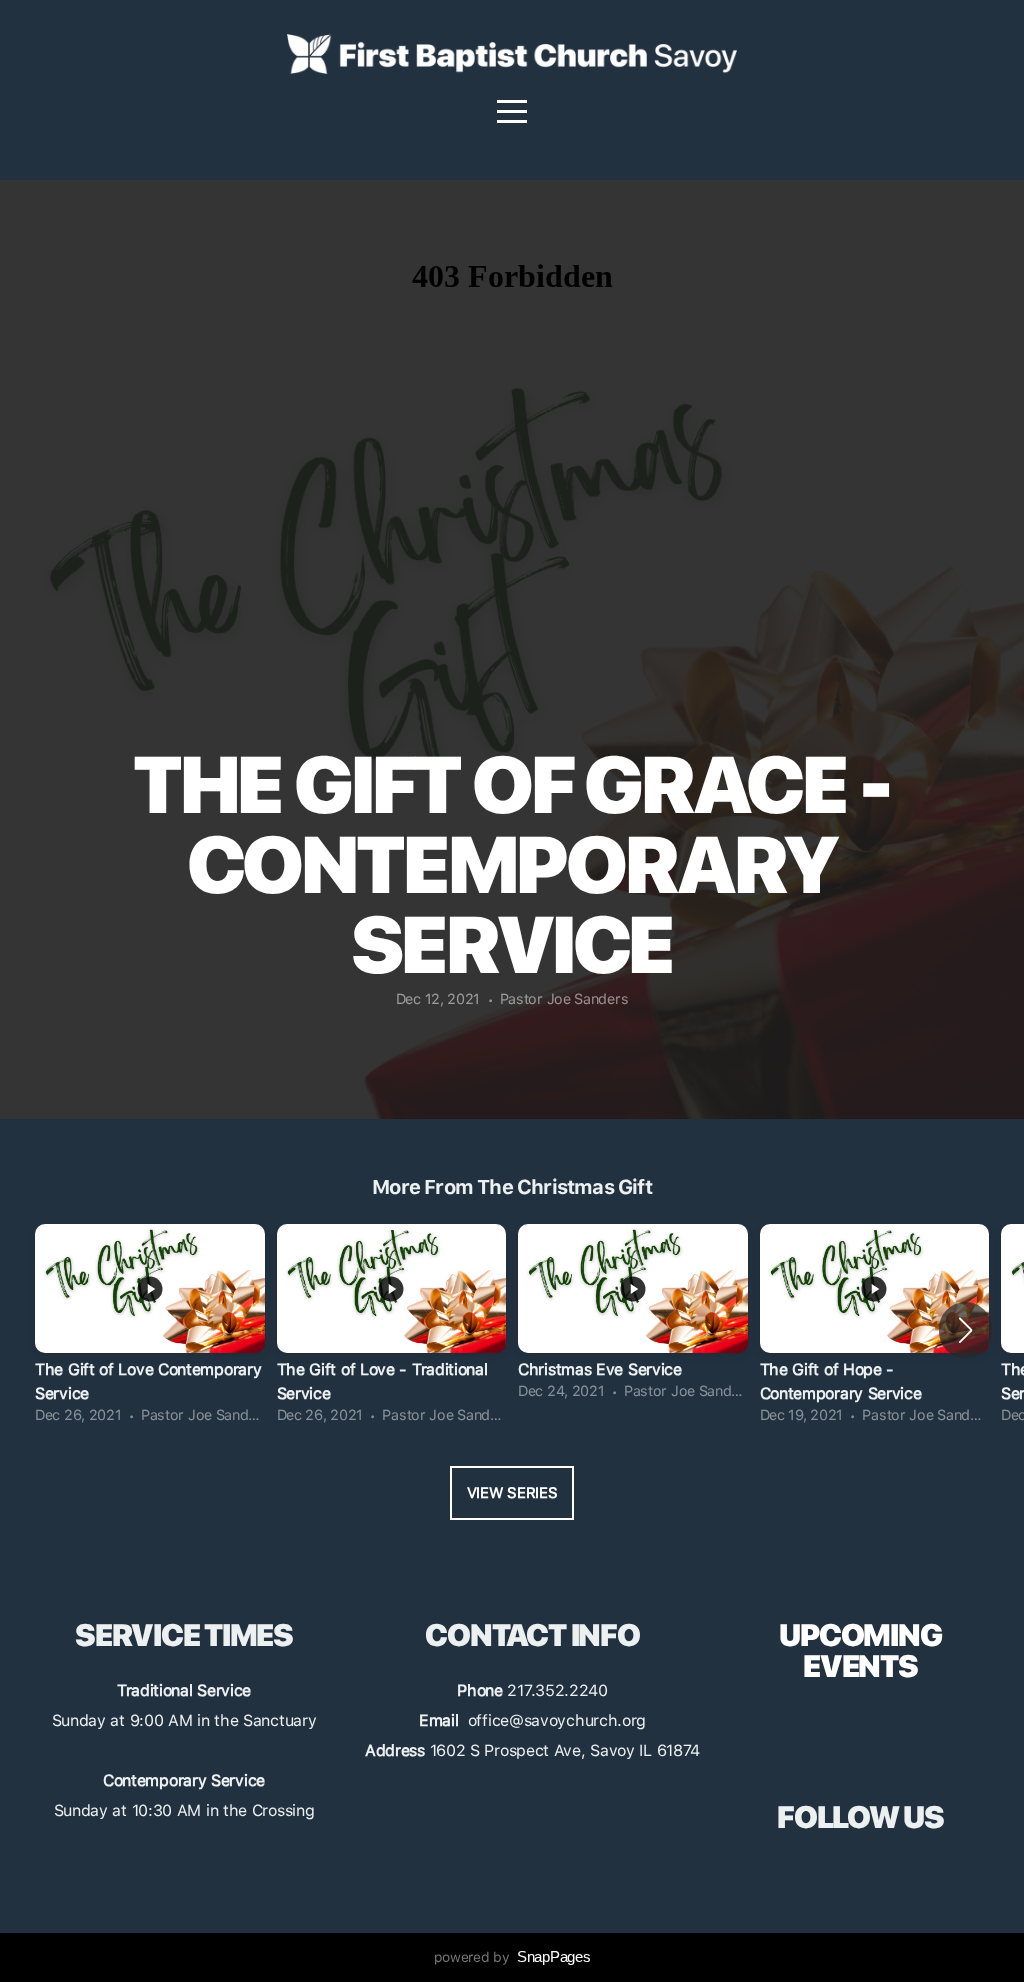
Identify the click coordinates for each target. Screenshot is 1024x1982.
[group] (150, 1330)
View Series (512, 1493)
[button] (965, 1330)
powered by (512, 1957)
